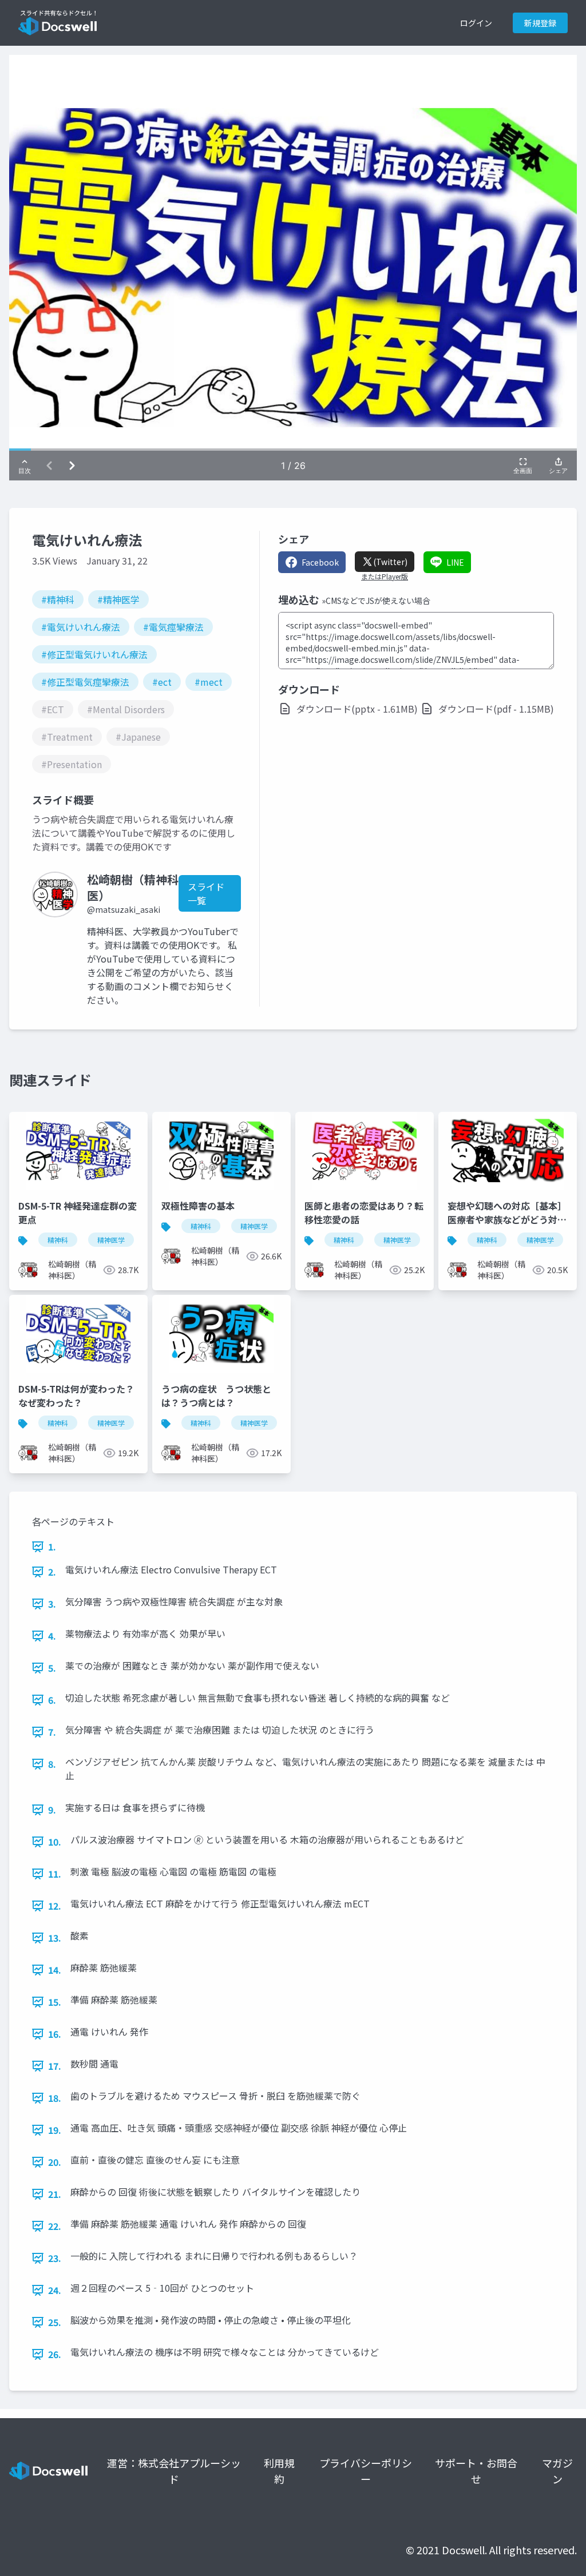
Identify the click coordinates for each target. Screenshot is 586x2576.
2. (52, 1572)
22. (55, 2226)
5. (52, 1668)
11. (55, 1874)
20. (55, 2162)
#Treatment (67, 737)
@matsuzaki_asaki (124, 909)
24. (55, 2290)
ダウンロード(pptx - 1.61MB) (357, 709)
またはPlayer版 (385, 577)
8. (52, 1764)
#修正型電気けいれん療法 (94, 654)
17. (55, 2066)
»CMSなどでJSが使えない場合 (376, 601)
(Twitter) (390, 562)
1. (52, 1547)
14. (55, 1970)
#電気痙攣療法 (173, 627)
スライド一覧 (206, 893)
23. (55, 2258)
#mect (209, 682)
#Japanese (138, 737)
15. (55, 2002)
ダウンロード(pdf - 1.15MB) (496, 709)
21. (55, 2194)
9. (52, 1810)
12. (55, 1906)
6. (52, 1700)
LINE (455, 562)
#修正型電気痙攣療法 (85, 682)
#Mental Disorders (126, 709)
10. (55, 1842)
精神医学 (111, 1240)
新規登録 (540, 23)
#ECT (53, 709)
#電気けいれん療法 (81, 627)
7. (52, 1732)
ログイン (476, 23)
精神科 (58, 1240)
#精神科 (58, 599)
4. (52, 1636)
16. (55, 2034)
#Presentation (72, 764)
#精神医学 (118, 599)
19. (55, 2130)
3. (52, 1604)
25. (55, 2322)
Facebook (320, 562)
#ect (162, 682)
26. (55, 2354)
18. (55, 2098)
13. (55, 1938)
